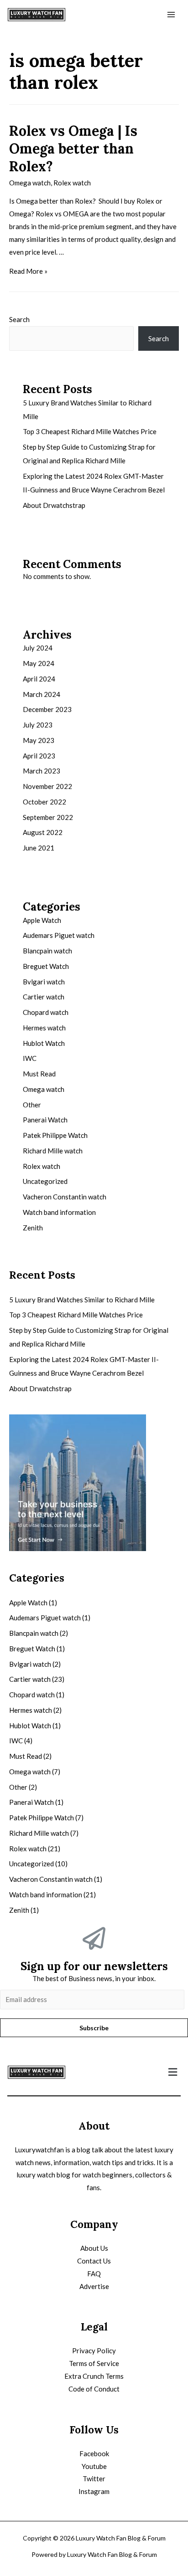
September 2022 (48, 817)
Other (32, 1105)
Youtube (94, 2466)
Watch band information (59, 1212)
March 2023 (42, 771)
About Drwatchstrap (54, 505)
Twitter (94, 2479)
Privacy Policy (94, 2351)
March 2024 (42, 694)
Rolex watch (72, 183)
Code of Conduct (94, 2389)
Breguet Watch (46, 966)
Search (19, 319)
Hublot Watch (44, 1043)
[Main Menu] (171, 15)
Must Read (39, 1074)
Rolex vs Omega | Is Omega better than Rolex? (73, 149)
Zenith (33, 1228)
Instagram (94, 2491)
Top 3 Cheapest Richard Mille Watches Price (90, 431)
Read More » (28, 271)
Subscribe (94, 2028)
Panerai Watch (45, 1120)
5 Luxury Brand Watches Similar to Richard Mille (82, 1300)
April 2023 (39, 756)
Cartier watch (44, 997)
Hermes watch (44, 1028)
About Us (94, 2248)
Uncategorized (45, 1181)
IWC (30, 1058)
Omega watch (30, 183)
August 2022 (43, 832)
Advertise (94, 2286)
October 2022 (44, 802)
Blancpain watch (47, 951)
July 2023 (38, 725)
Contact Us (94, 2261)
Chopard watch (46, 1012)
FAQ (94, 2274)
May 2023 (39, 740)
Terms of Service (94, 2363)
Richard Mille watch (53, 1151)
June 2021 (39, 848)
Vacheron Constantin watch (65, 1197)
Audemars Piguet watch (59, 935)
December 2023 (47, 709)
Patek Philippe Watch (55, 1135)
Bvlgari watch (44, 982)
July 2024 (38, 648)
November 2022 (47, 786)
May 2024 (39, 663)
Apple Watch (42, 920)
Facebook (94, 2453)
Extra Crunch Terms (94, 2376)
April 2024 (39, 679)
